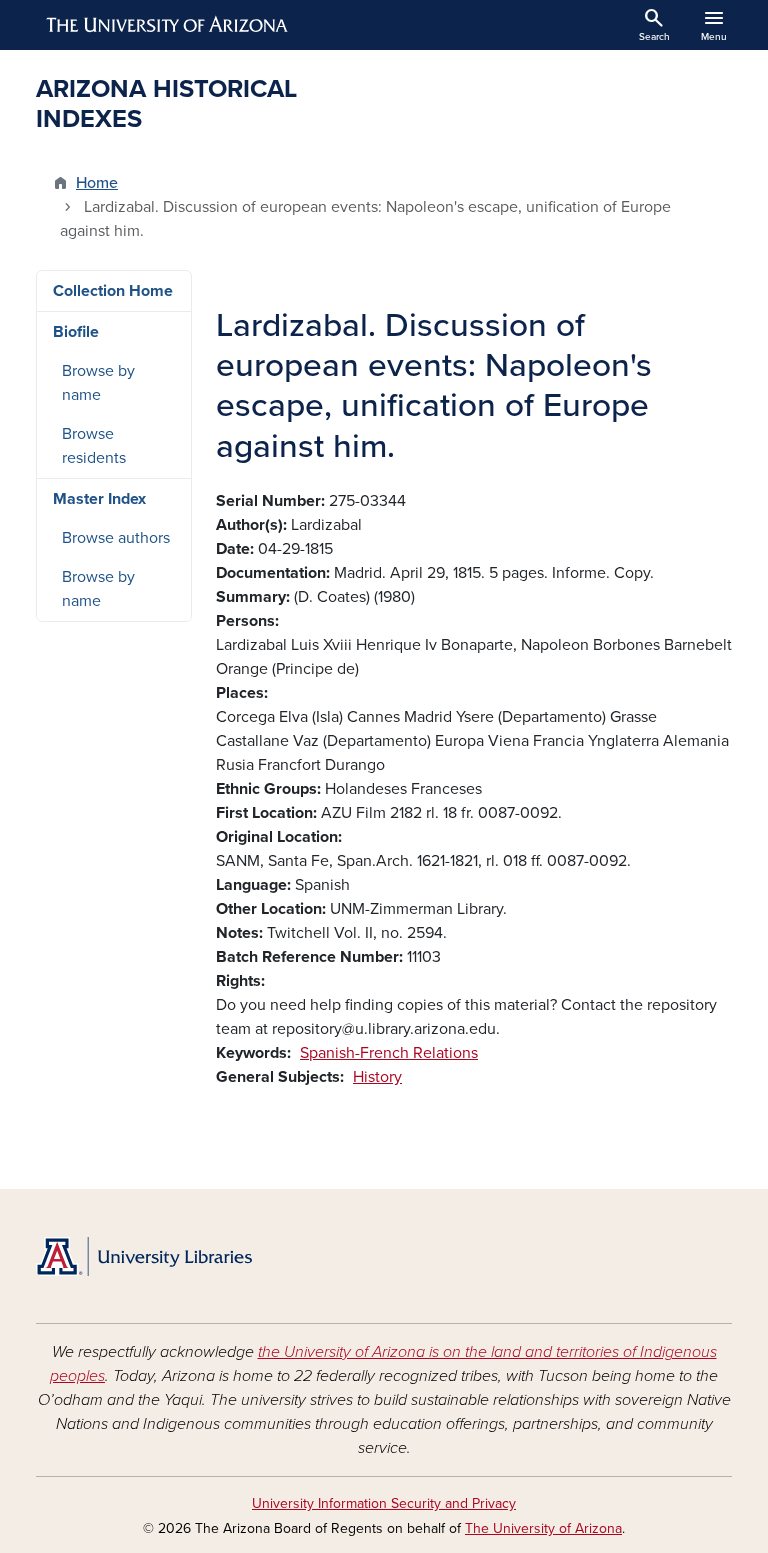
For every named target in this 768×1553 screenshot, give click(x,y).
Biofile (76, 332)
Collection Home (113, 291)
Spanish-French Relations (389, 1053)
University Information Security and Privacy (384, 1503)
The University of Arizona (543, 1528)
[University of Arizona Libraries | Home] (144, 1256)
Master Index (99, 499)
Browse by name (98, 383)
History (377, 1077)
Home (97, 183)
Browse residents (94, 446)
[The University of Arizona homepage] (168, 25)
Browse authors (116, 538)
